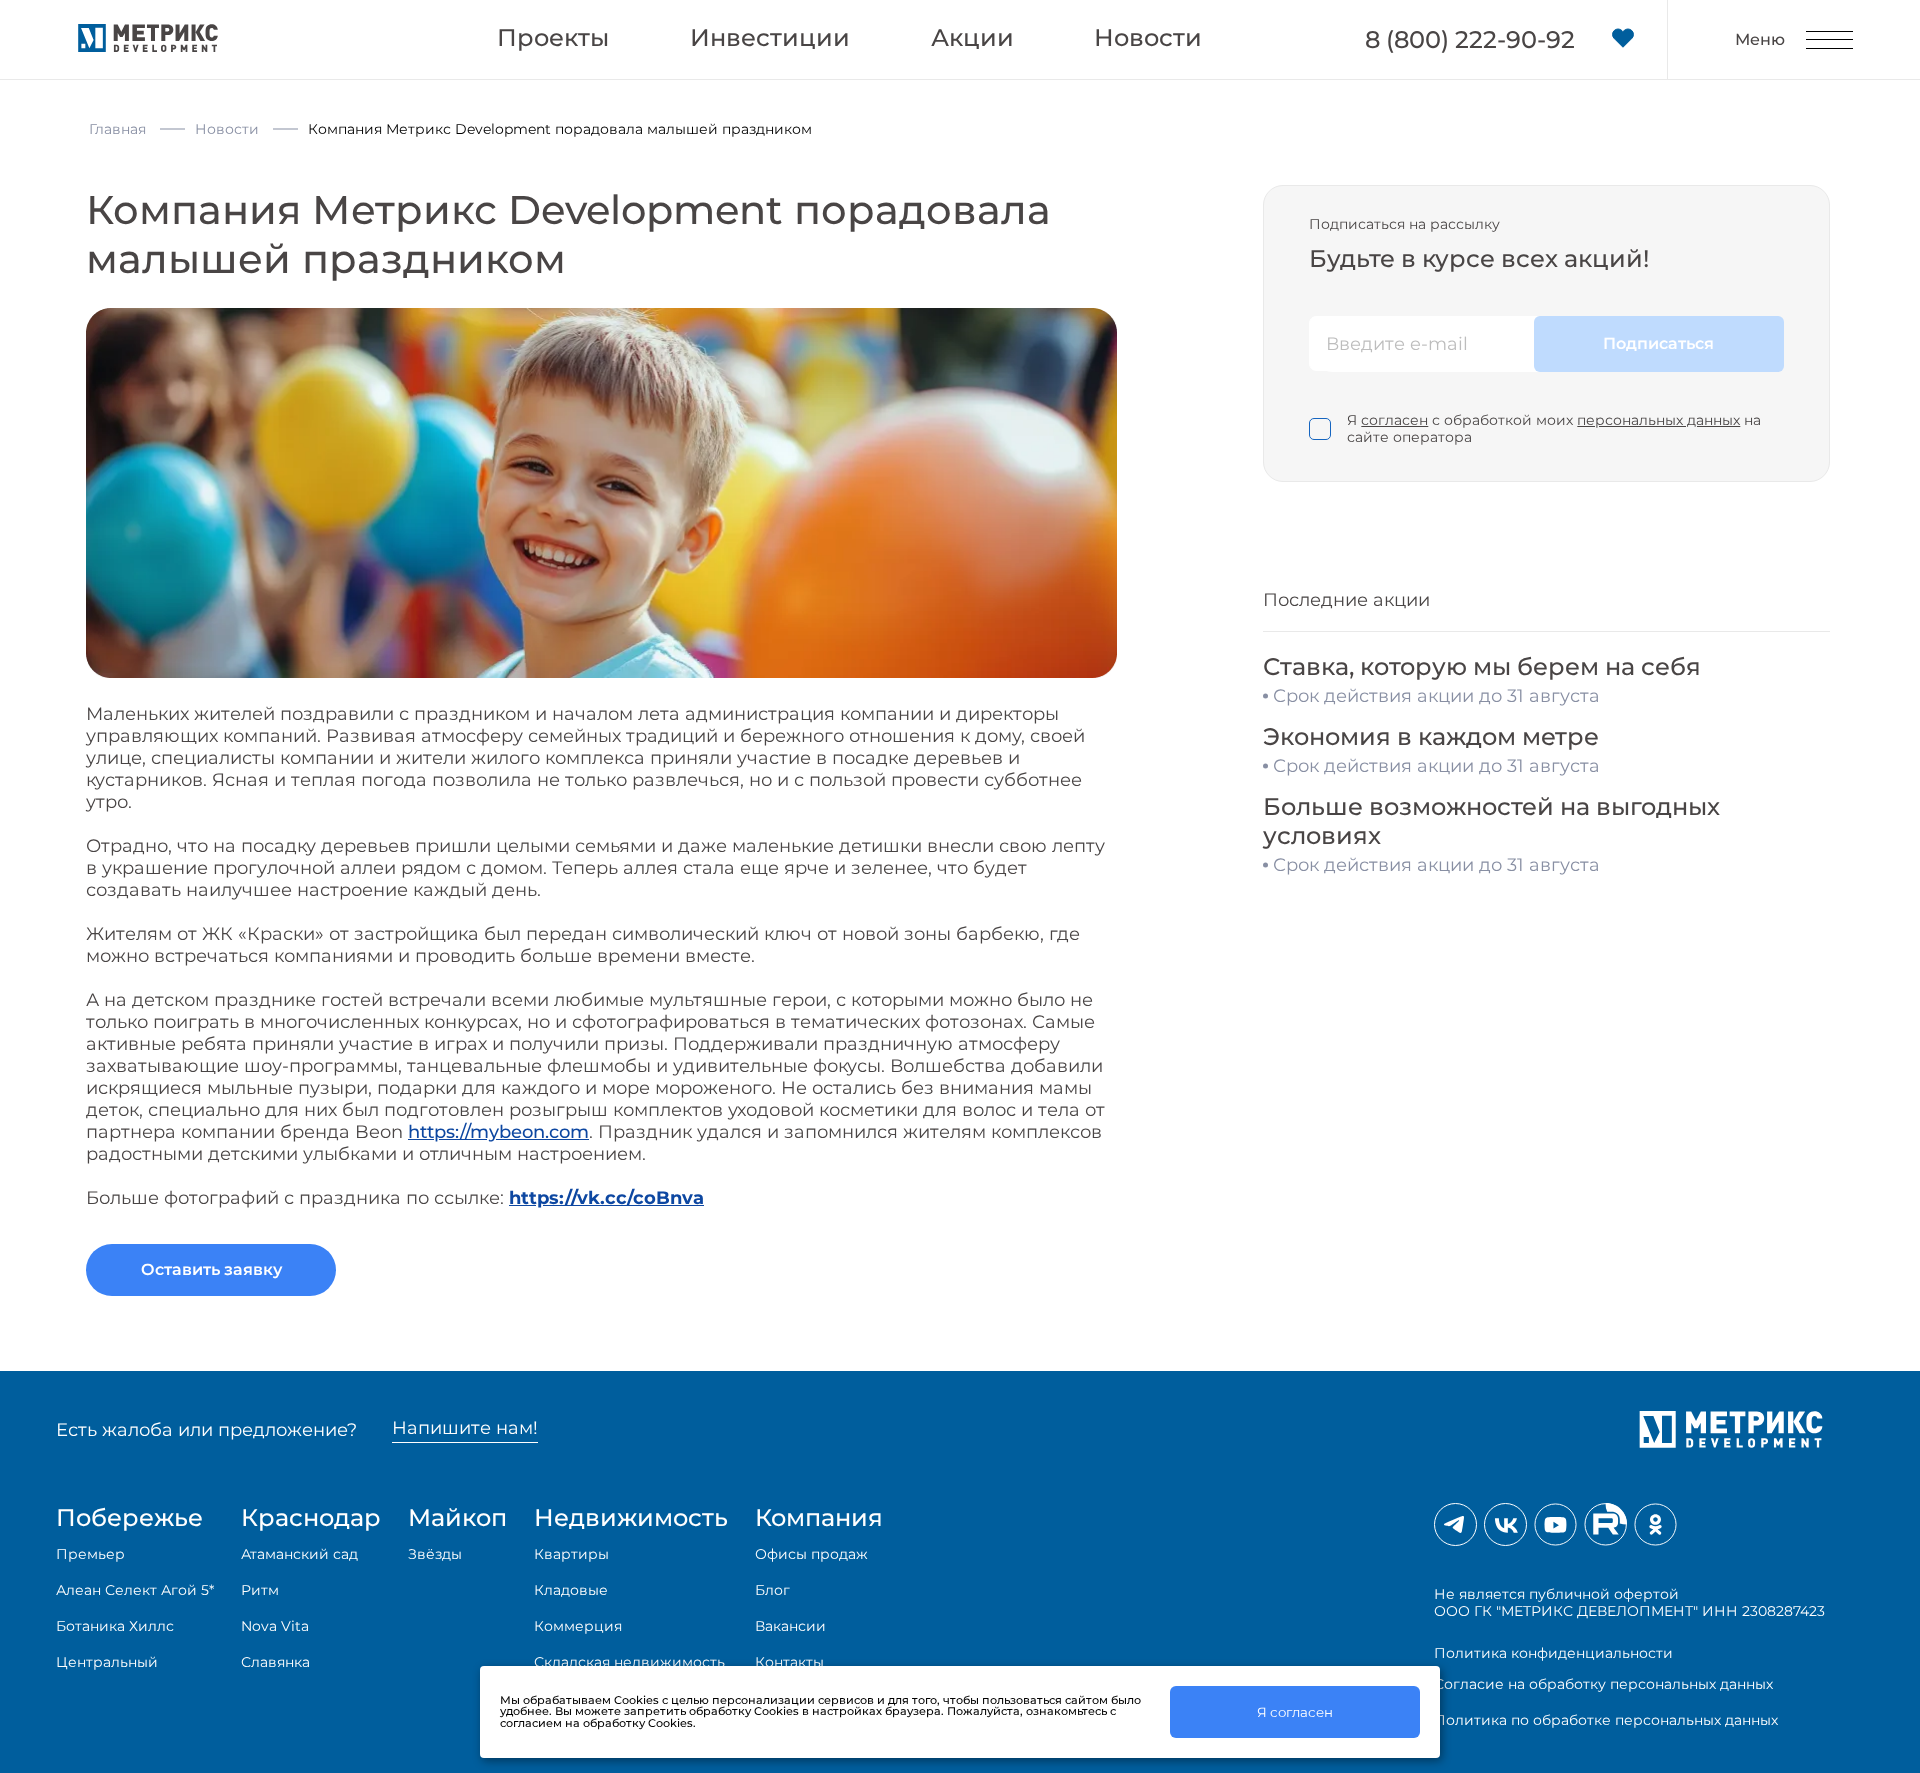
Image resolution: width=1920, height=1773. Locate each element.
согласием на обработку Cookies (596, 1723)
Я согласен (1295, 1712)
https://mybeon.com (498, 1132)
